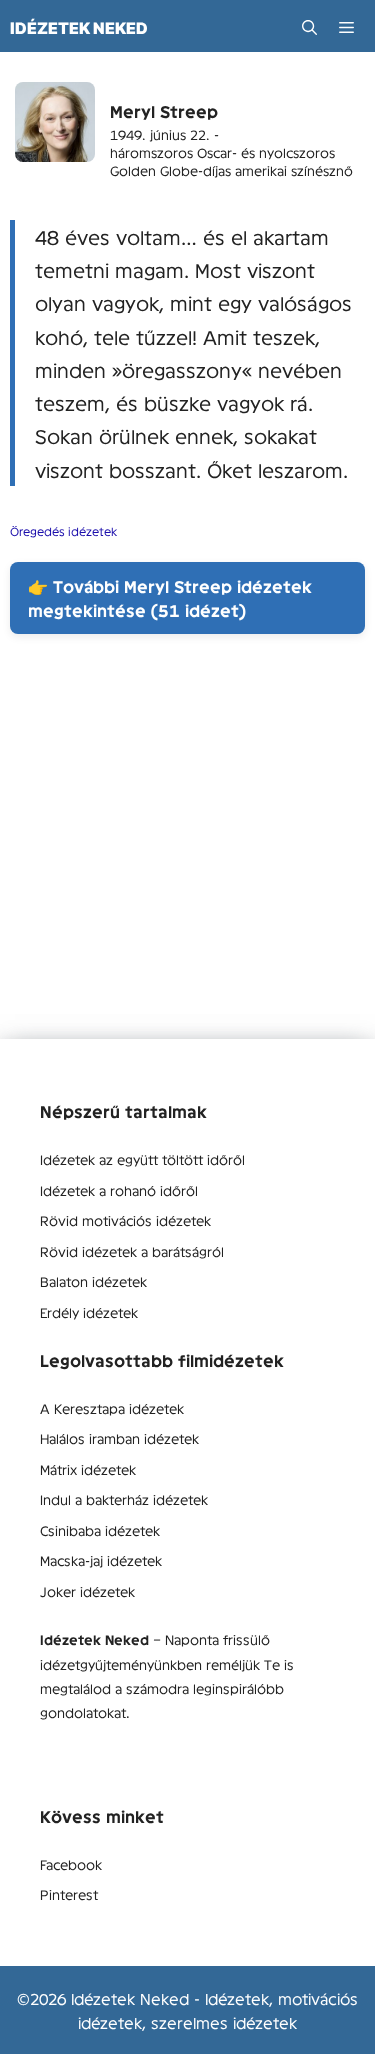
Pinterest (69, 1894)
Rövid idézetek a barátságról (132, 1251)
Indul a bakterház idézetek (124, 1499)
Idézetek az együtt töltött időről (142, 1159)
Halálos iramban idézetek (119, 1438)
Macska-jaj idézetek (101, 1560)
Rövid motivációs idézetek (125, 1220)
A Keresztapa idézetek (112, 1408)
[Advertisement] (187, 851)
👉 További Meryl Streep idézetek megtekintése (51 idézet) (170, 598)
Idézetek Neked (79, 28)
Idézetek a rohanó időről (119, 1190)
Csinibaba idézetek (100, 1530)
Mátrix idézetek (88, 1469)
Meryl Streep (164, 111)
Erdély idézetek (89, 1312)
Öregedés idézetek (63, 531)
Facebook (71, 1864)
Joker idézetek (87, 1591)
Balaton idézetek (93, 1281)
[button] (309, 27)
